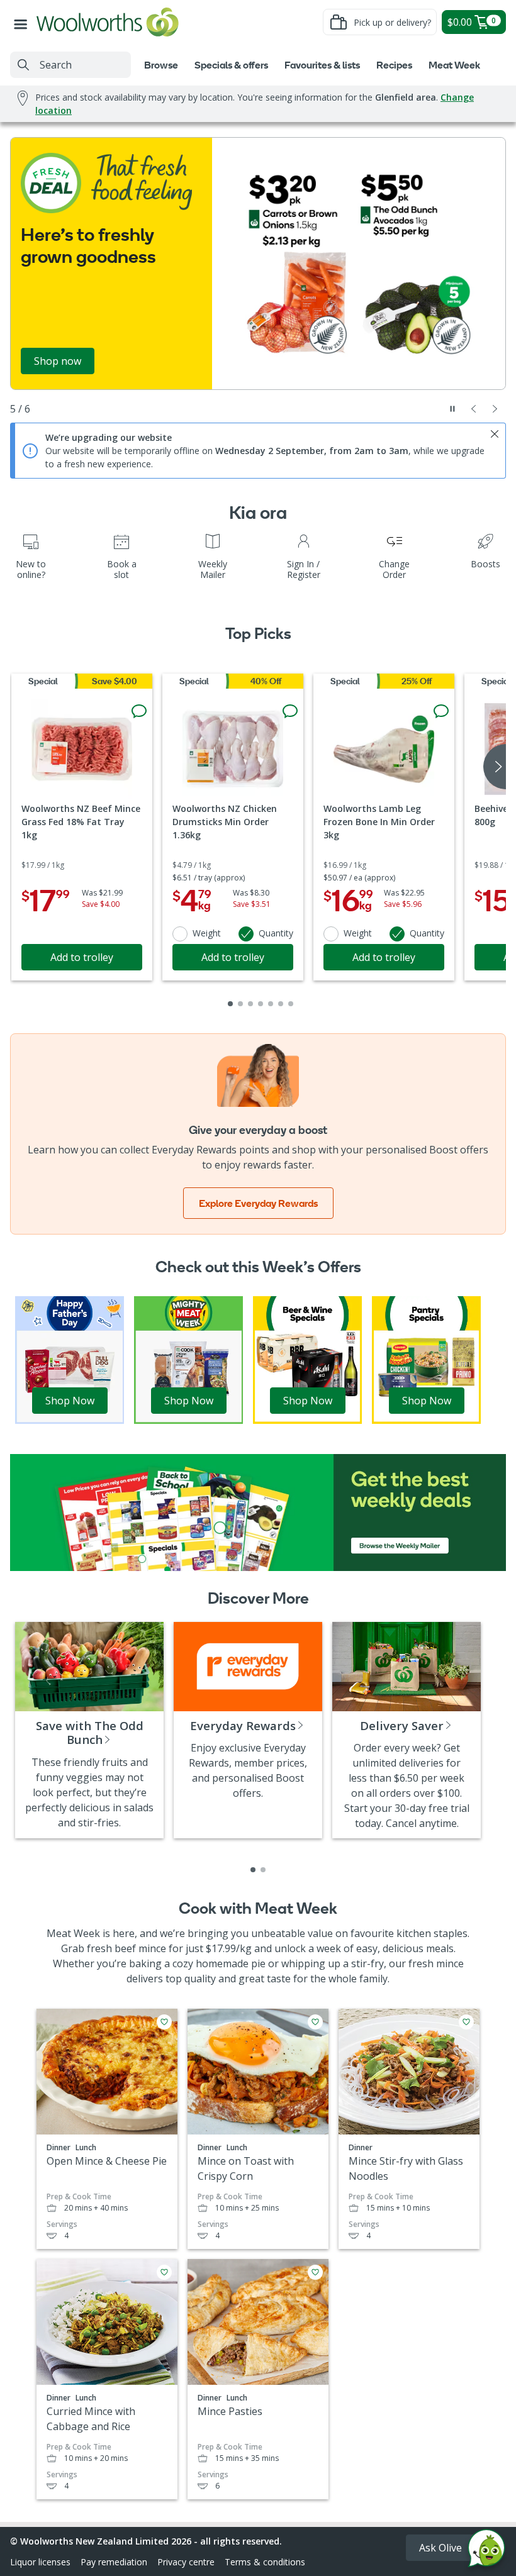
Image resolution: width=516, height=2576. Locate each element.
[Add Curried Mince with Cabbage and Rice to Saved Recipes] (164, 2272)
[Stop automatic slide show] (452, 409)
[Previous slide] (474, 409)
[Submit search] (23, 65)
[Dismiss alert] (495, 434)
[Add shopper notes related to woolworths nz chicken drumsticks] (290, 711)
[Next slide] (495, 409)
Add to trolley (82, 957)
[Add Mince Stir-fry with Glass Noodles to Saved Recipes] (466, 2022)
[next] (495, 767)
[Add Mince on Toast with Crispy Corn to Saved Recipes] (315, 2022)
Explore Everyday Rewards (258, 1203)
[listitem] (253, 1870)
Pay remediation (114, 2562)
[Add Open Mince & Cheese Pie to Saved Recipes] (164, 2022)
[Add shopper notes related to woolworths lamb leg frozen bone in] (441, 711)
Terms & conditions (265, 2562)
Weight (207, 933)
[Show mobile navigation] (23, 22)
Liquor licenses (40, 2562)
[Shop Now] (70, 1359)
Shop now (58, 361)
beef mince (140, 1948)
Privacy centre (186, 2562)
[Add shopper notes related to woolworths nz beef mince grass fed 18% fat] (139, 711)
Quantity (276, 933)
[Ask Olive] (486, 2551)
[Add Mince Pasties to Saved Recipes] (315, 2272)
